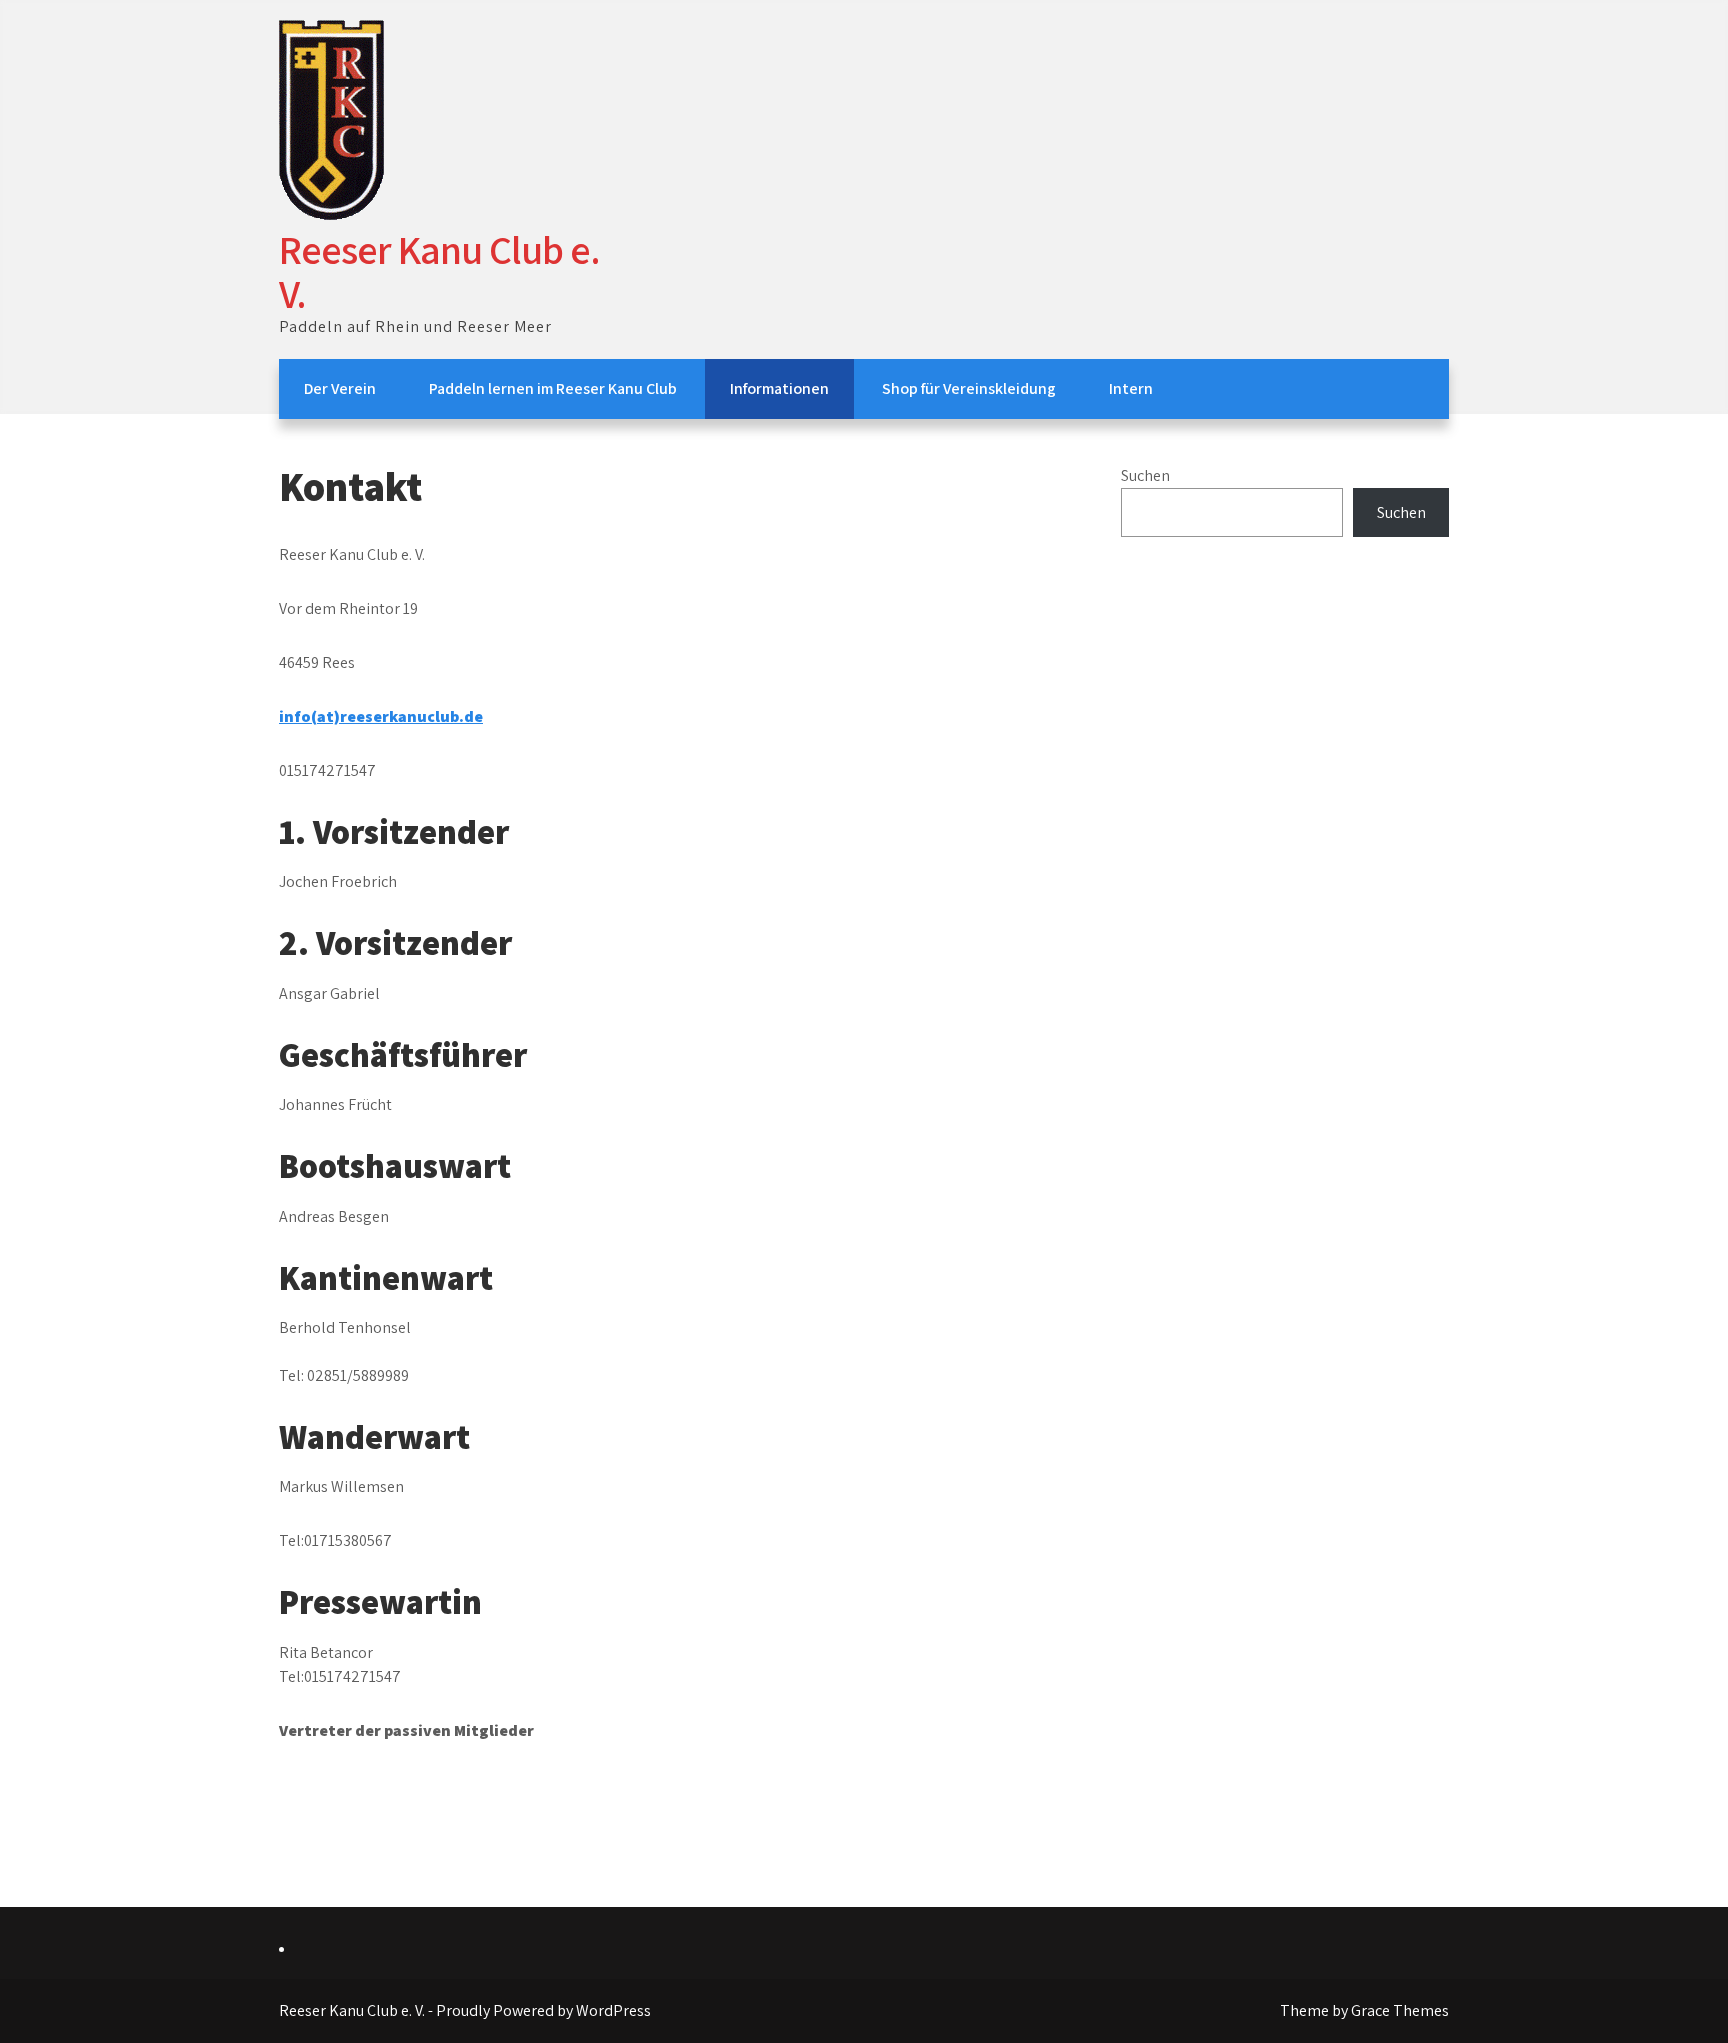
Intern (1131, 388)
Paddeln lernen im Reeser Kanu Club (553, 388)
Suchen (1145, 475)
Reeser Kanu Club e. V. (439, 271)
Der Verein (340, 388)
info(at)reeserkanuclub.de (381, 716)
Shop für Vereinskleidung (969, 388)
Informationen (779, 388)
